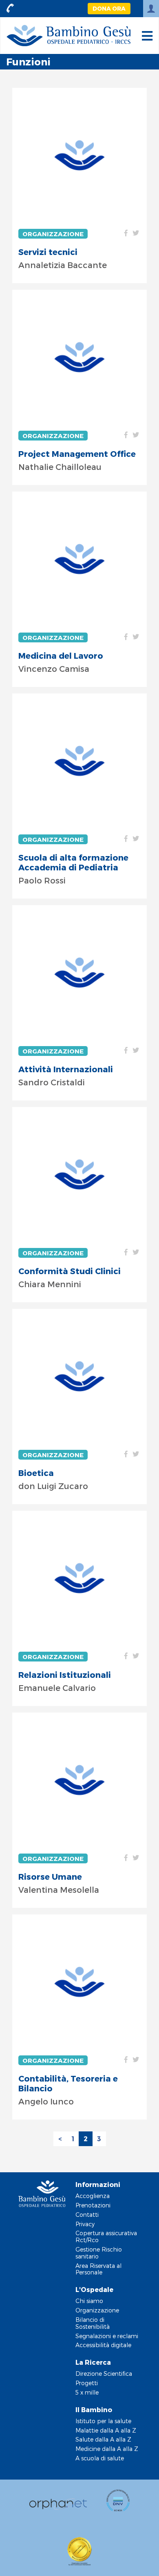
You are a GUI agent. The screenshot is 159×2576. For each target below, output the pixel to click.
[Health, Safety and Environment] (79, 559)
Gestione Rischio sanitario (99, 2253)
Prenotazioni (93, 2205)
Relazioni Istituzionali (65, 1675)
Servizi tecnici (48, 252)
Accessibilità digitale (103, 2345)
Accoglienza (93, 2196)
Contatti (87, 2215)
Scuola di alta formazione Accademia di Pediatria (73, 862)
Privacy (85, 2224)
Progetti (87, 2383)
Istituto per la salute (103, 2421)
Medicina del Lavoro (61, 655)
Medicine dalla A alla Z (107, 2449)
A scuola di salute (100, 2458)
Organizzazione (53, 234)
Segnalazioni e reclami (107, 2336)
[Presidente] (79, 973)
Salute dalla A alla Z (103, 2439)
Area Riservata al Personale (98, 2269)
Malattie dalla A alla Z (106, 2430)
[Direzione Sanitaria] (79, 761)
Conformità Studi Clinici (70, 1271)
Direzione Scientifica (104, 2374)
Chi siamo (89, 2301)
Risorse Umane (50, 1876)
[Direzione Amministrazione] (79, 1982)
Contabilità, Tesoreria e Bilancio (68, 2083)
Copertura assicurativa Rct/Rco (106, 2236)
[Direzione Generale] (79, 155)
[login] (151, 9)
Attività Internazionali (66, 1069)
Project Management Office (77, 454)
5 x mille (87, 2392)
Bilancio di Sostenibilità (93, 2323)
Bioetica (36, 1473)
